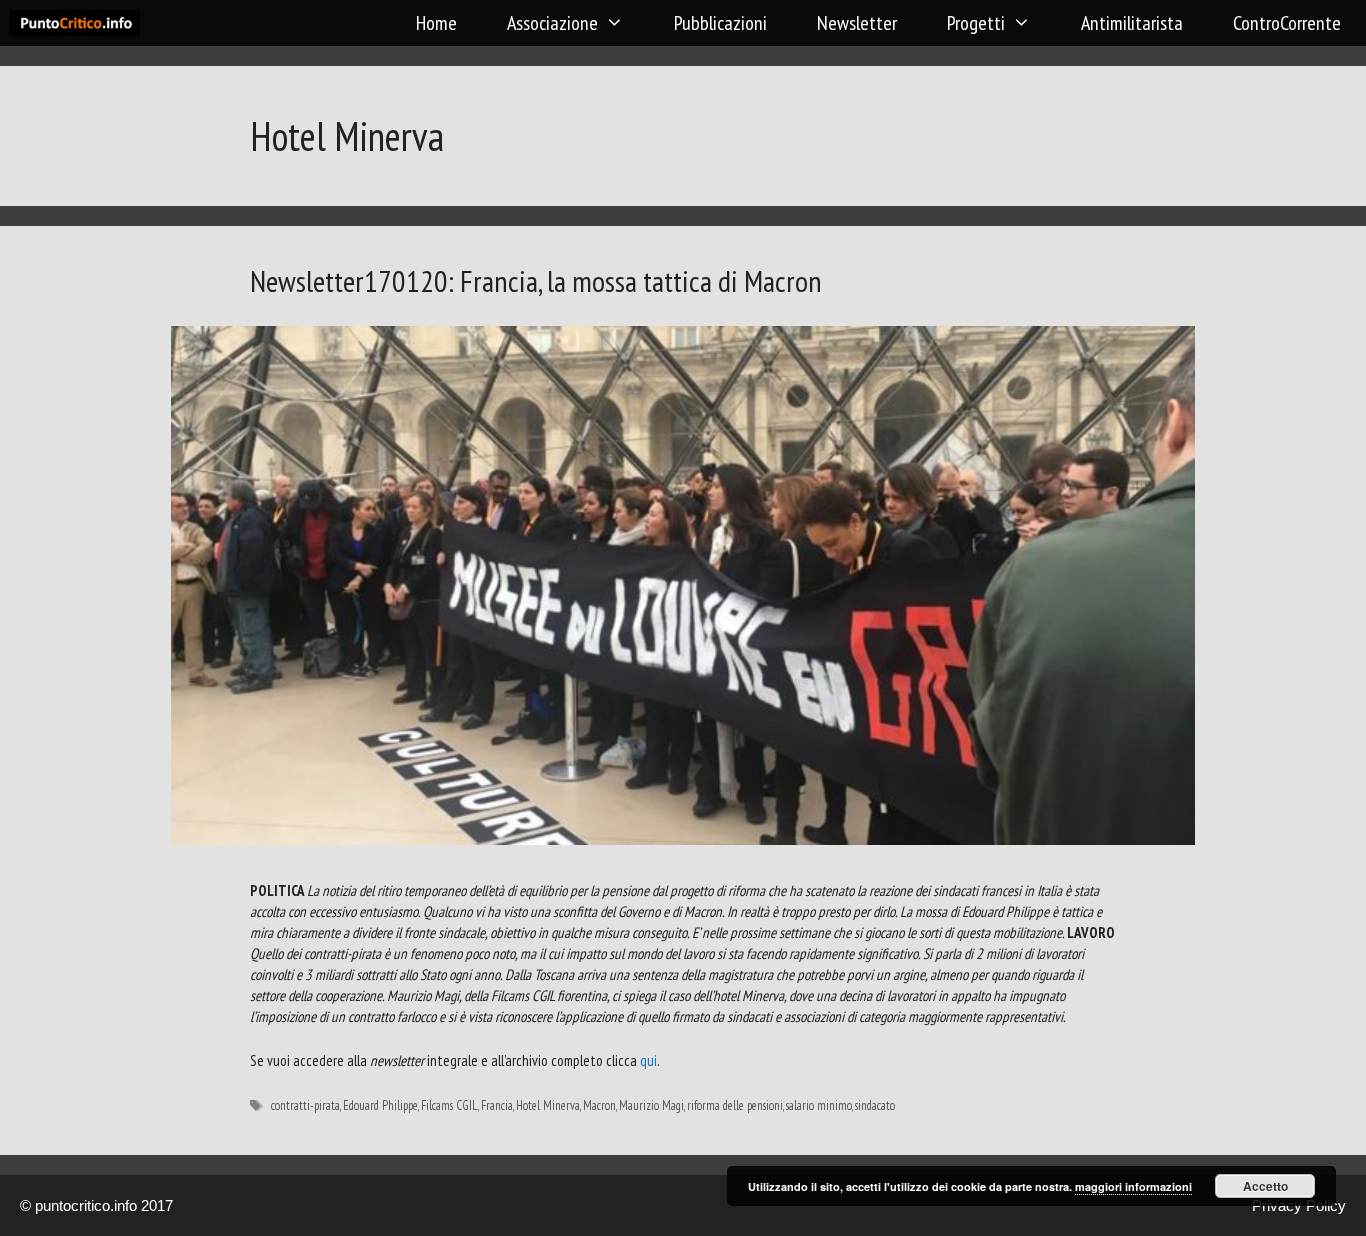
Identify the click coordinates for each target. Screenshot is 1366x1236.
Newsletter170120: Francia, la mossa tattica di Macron (536, 280)
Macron (599, 1105)
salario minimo (819, 1105)
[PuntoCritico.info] (80, 23)
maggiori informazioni (1133, 1186)
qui (648, 1060)
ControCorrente (1287, 23)
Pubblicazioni (720, 23)
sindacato (875, 1105)
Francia (497, 1105)
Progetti (976, 23)
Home (436, 23)
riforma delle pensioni (735, 1105)
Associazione (552, 23)
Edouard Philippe (380, 1105)
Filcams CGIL (449, 1105)
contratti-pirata (305, 1105)
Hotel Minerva (548, 1105)
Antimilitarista (1132, 23)
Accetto (1265, 1186)
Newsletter (857, 23)
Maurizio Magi (651, 1105)
